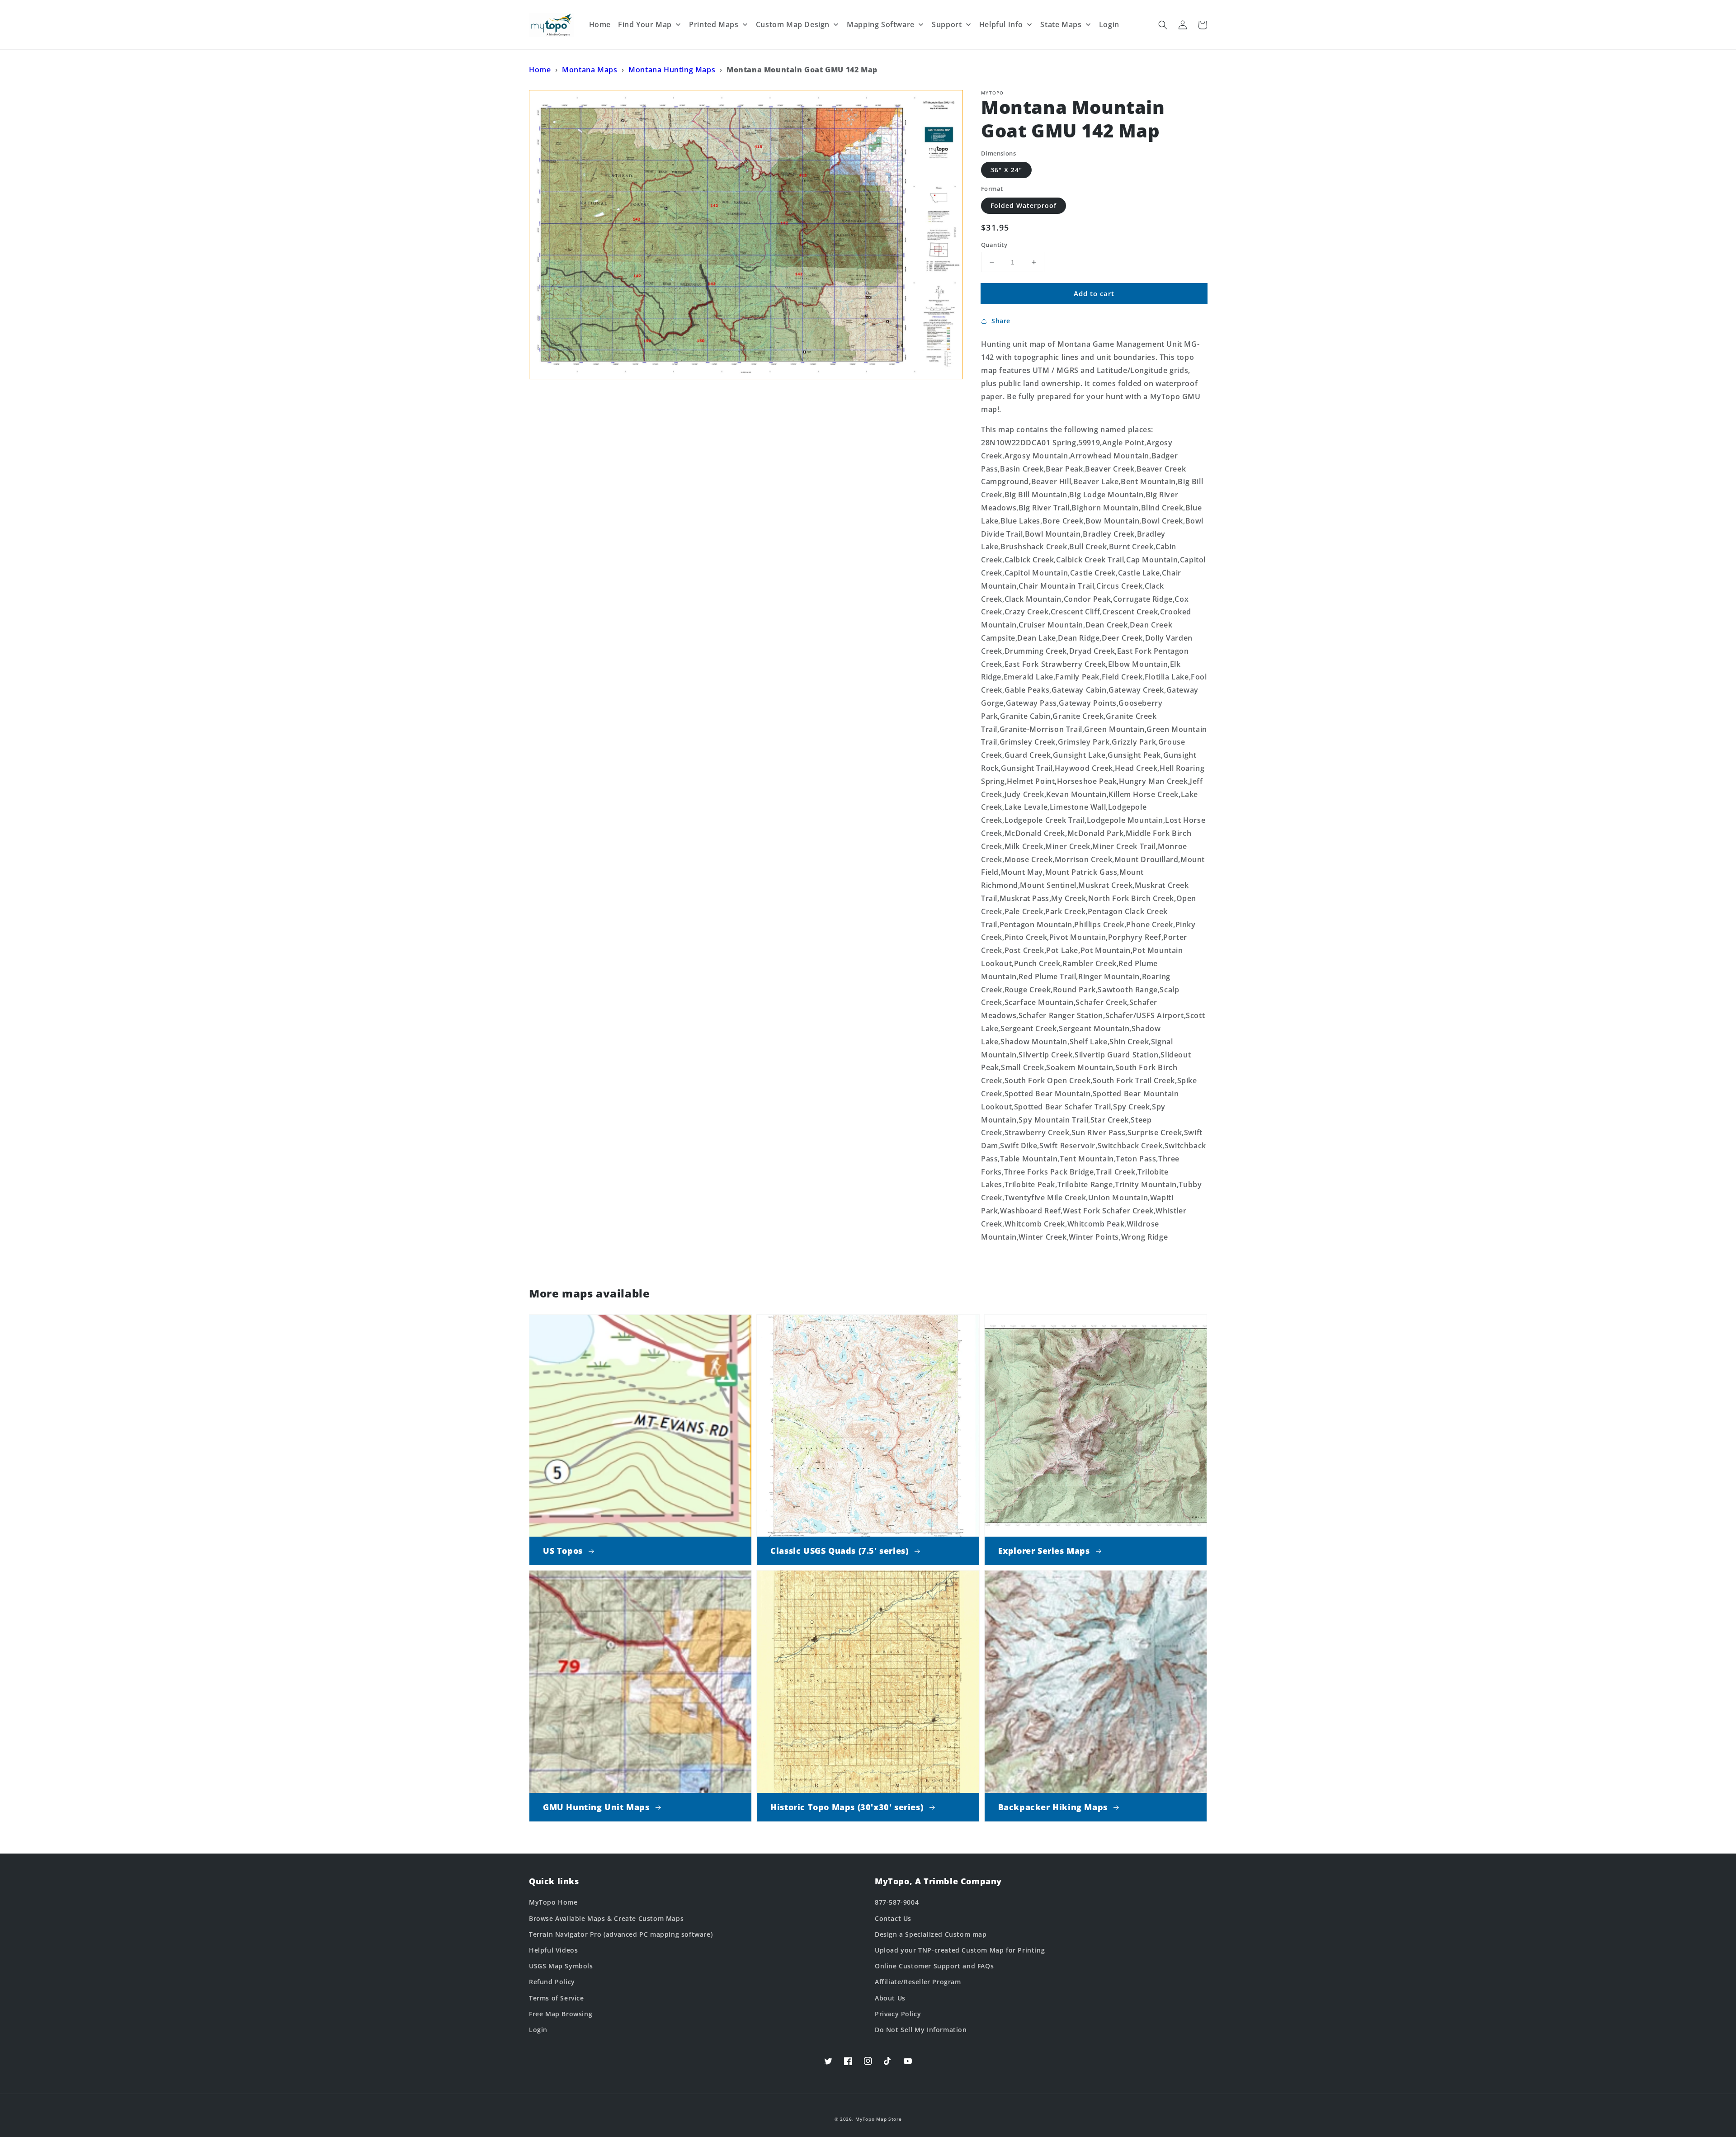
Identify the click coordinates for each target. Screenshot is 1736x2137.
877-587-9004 (897, 1902)
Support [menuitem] (947, 24)
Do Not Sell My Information (921, 2030)
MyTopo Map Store (878, 2119)
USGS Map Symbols (561, 1966)
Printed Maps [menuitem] (714, 24)
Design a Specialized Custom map (931, 1934)
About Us (890, 1998)
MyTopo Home (553, 1902)
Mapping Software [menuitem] (881, 24)
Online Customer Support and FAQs (934, 1966)
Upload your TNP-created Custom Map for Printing (960, 1950)
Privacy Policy (898, 2014)
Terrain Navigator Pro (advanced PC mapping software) (621, 1934)
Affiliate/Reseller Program (918, 1982)
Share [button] (1001, 321)
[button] (1163, 25)
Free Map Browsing (561, 2014)
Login (538, 2030)
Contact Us (893, 1918)
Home (540, 70)
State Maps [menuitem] (1061, 24)
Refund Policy (552, 1982)
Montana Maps (590, 70)
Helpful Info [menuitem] (1001, 24)
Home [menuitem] (600, 24)
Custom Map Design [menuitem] (793, 24)
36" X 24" (1006, 170)
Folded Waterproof (1024, 205)
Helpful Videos (553, 1950)
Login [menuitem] (1109, 24)
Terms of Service (557, 1998)
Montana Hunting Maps (672, 70)
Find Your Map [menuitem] (645, 24)
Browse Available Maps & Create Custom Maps (606, 1918)
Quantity (994, 245)
